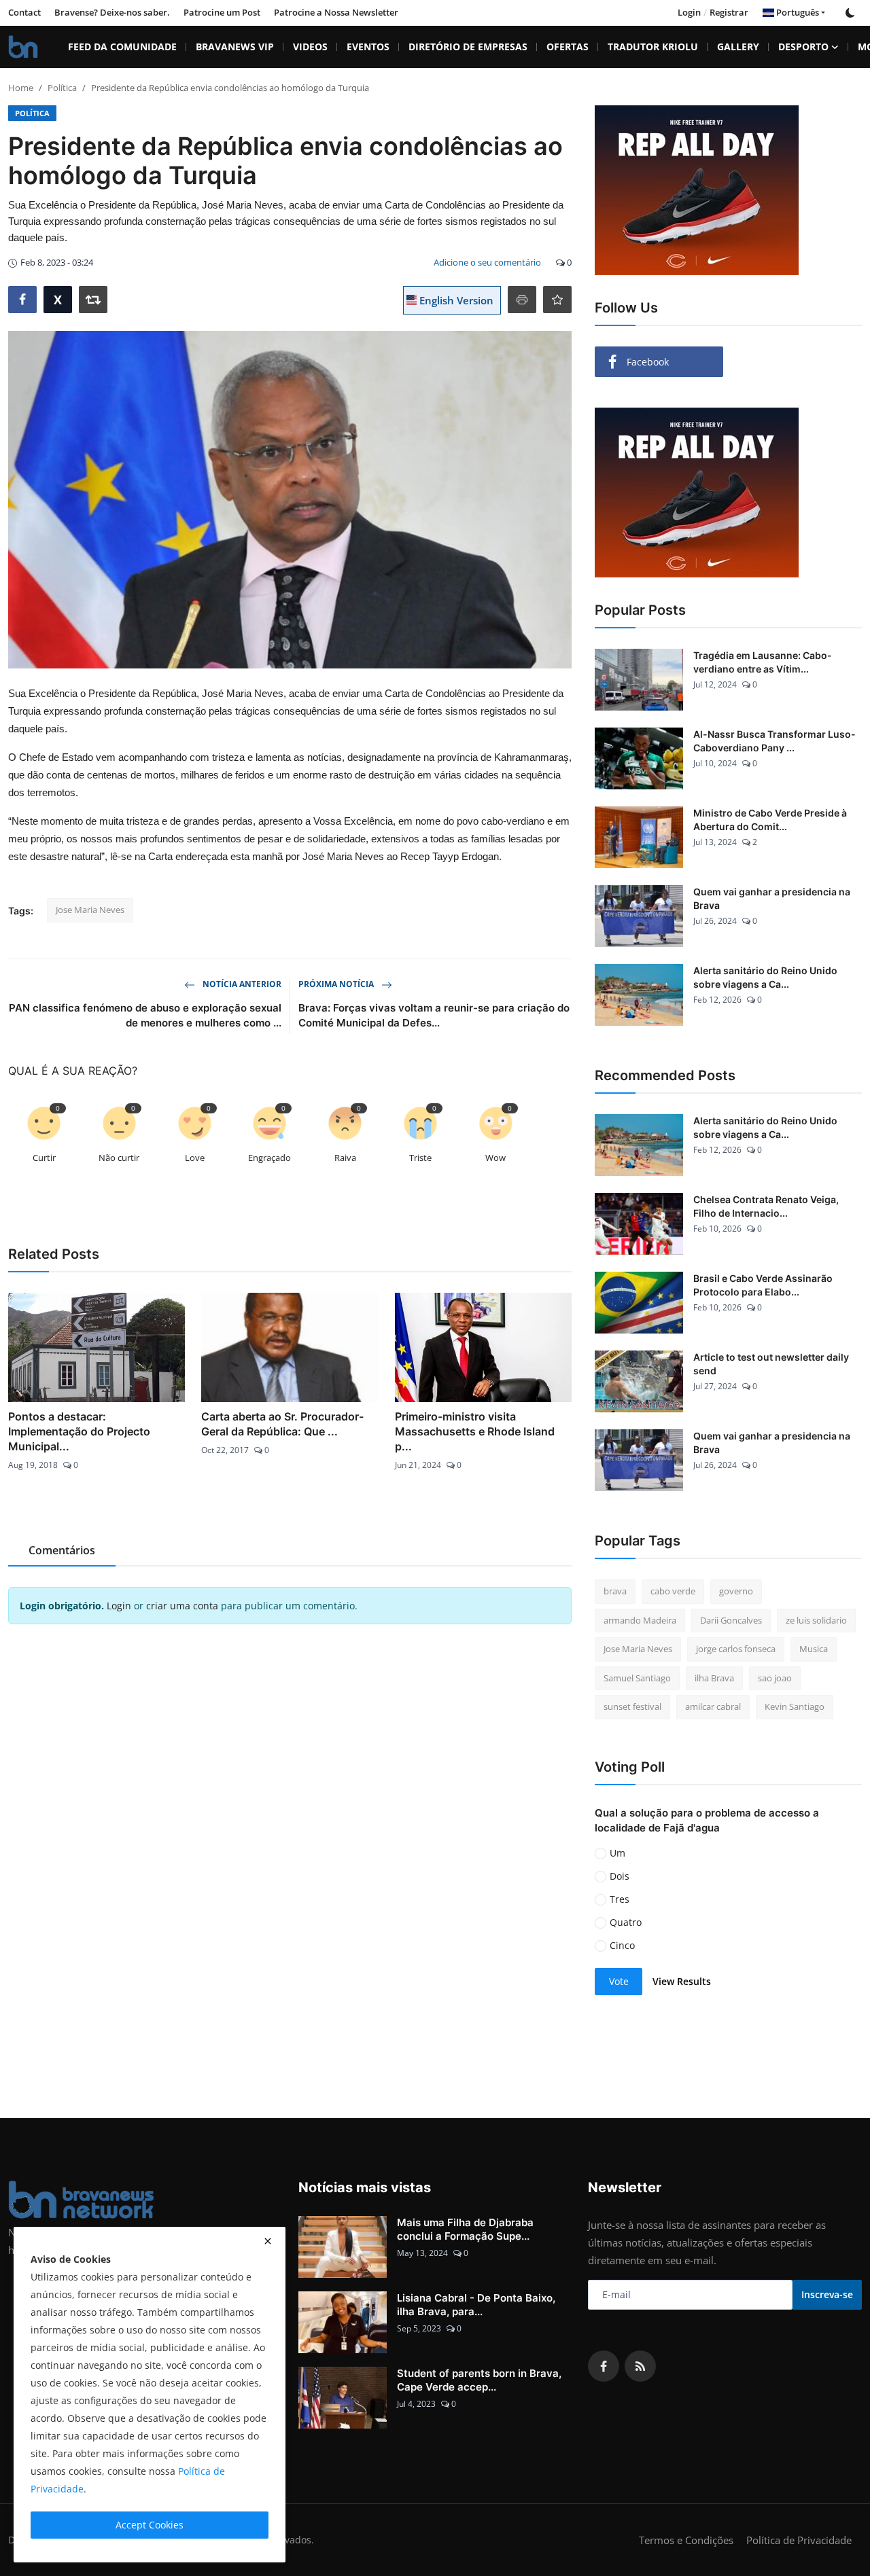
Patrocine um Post (222, 12)
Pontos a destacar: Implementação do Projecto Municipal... (79, 1431)
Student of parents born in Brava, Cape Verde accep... (479, 2380)
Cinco (622, 1945)
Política (62, 88)
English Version (455, 300)
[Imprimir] (522, 300)
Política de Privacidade (799, 2540)
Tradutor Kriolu (653, 47)
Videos (310, 47)
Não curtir (119, 1158)
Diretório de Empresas (468, 47)
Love (195, 1158)
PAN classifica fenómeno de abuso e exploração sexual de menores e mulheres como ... (145, 1015)
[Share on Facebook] (22, 300)
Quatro (626, 1922)
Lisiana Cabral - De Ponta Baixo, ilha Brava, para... (476, 2305)
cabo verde (673, 1591)
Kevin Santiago (795, 1706)
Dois (620, 1876)
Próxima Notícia (337, 984)
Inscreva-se (827, 2294)
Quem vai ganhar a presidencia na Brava (772, 898)
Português (797, 12)
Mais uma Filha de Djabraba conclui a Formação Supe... (465, 2229)
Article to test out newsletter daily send (771, 1364)
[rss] (640, 2366)
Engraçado (269, 1158)
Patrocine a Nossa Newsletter (336, 12)
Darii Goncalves (731, 1620)
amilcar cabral (713, 1706)
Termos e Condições (686, 2540)
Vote (619, 1981)
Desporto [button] (803, 47)
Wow (495, 1158)
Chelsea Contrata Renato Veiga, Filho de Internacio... (766, 1206)
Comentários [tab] (62, 1550)
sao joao (775, 1678)
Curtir (44, 1158)
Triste (420, 1158)
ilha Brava (714, 1678)
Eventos (368, 47)
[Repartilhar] (93, 300)
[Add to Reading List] (557, 300)
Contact (24, 12)
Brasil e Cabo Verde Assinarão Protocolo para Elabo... (763, 1285)
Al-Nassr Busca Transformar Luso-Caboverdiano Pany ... (775, 741)
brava (615, 1591)
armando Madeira (640, 1620)
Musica (814, 1649)
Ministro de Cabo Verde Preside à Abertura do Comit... (770, 820)
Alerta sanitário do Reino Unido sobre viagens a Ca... (765, 977)
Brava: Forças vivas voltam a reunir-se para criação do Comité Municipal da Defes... (434, 1015)
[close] (268, 2241)
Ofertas (568, 47)
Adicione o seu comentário (487, 262)
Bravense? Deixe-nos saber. (112, 12)
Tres (620, 1899)
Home (21, 88)
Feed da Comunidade (122, 47)
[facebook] (604, 2366)
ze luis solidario (816, 1620)
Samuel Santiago (637, 1678)
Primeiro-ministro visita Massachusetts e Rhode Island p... (475, 1431)
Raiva (345, 1158)
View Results (682, 1981)
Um (617, 1853)
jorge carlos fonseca (736, 1649)
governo (736, 1591)
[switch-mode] (850, 13)
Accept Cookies (150, 2525)
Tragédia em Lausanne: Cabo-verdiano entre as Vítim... (763, 662)
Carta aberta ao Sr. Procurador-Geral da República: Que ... (282, 1424)
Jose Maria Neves (90, 910)
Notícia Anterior (241, 984)
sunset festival (632, 1706)
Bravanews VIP (235, 47)
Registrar (729, 12)
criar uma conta (182, 1606)
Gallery (738, 47)
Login (689, 12)
